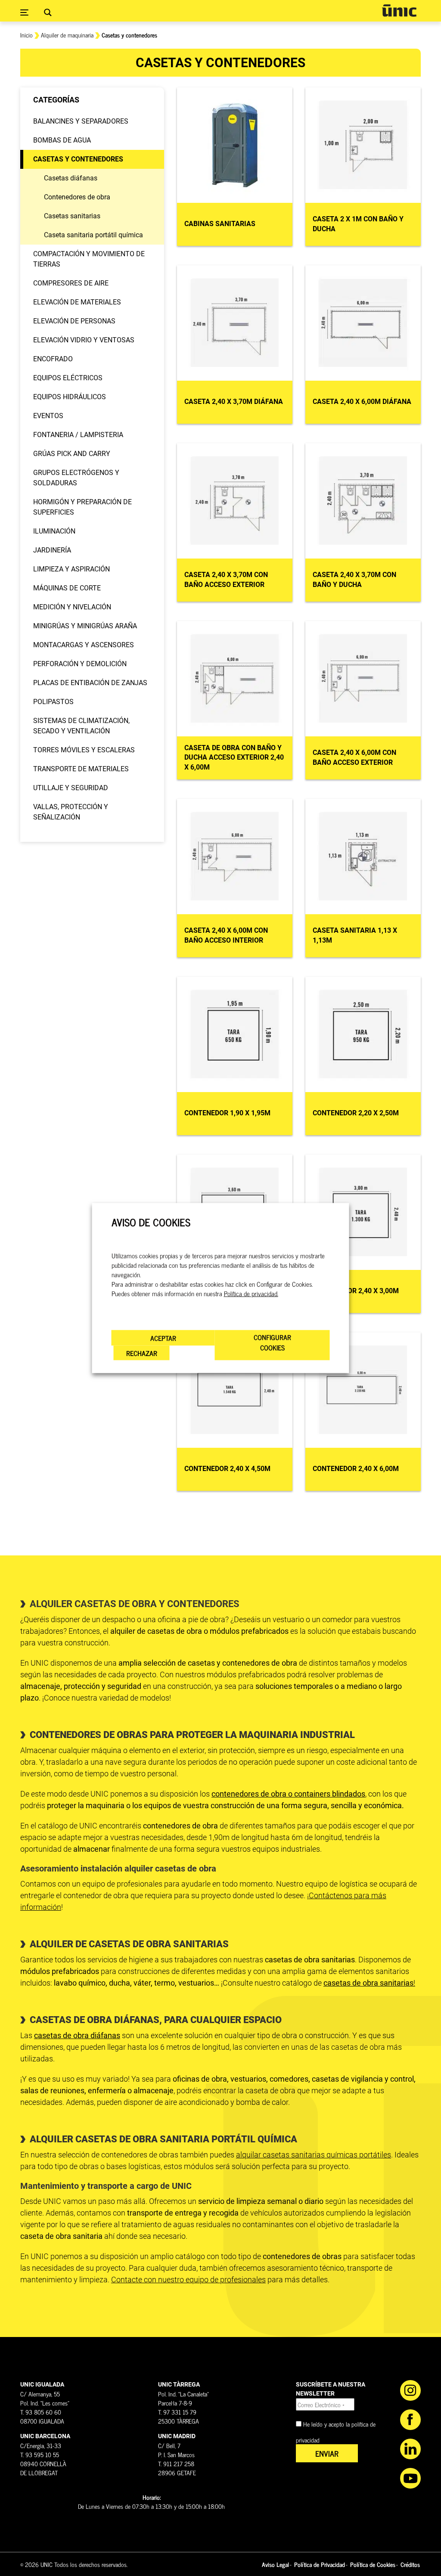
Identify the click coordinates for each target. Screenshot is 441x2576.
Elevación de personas (74, 321)
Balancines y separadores (81, 121)
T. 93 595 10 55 (40, 2454)
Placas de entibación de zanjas (90, 683)
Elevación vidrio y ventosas (84, 340)
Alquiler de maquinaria (67, 35)
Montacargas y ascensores (84, 645)
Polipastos (53, 702)
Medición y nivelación (72, 607)
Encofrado (53, 359)
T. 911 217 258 (176, 2463)
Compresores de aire (71, 283)
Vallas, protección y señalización (71, 812)
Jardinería (52, 550)
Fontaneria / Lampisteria (78, 435)
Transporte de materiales (81, 769)
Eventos (48, 416)
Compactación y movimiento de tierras (89, 259)
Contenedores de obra (77, 197)
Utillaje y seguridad (71, 788)
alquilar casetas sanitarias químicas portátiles (314, 2155)
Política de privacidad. (251, 1293)
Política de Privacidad (320, 2564)
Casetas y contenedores (78, 159)
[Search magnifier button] (48, 12)
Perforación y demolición (80, 664)
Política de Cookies (373, 2564)
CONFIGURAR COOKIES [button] (272, 1342)
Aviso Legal (275, 2564)
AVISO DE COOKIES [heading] (151, 1222)
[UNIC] (399, 11)
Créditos (410, 2564)
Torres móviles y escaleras (84, 750)
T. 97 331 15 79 (177, 2412)
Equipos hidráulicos (70, 397)
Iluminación (54, 531)
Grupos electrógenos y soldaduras (76, 478)
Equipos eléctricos (68, 378)
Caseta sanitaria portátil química (93, 235)
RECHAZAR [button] (142, 1353)
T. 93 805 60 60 (41, 2412)
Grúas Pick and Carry (72, 454)
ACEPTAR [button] (163, 1338)
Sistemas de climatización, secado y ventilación (81, 726)
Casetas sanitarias (72, 216)
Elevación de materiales (77, 302)
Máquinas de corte (67, 588)
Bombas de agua (62, 140)
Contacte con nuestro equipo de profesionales (188, 2280)
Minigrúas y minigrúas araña (85, 626)
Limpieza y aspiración (71, 569)
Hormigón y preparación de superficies (82, 507)
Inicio (26, 35)
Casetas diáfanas (71, 178)
